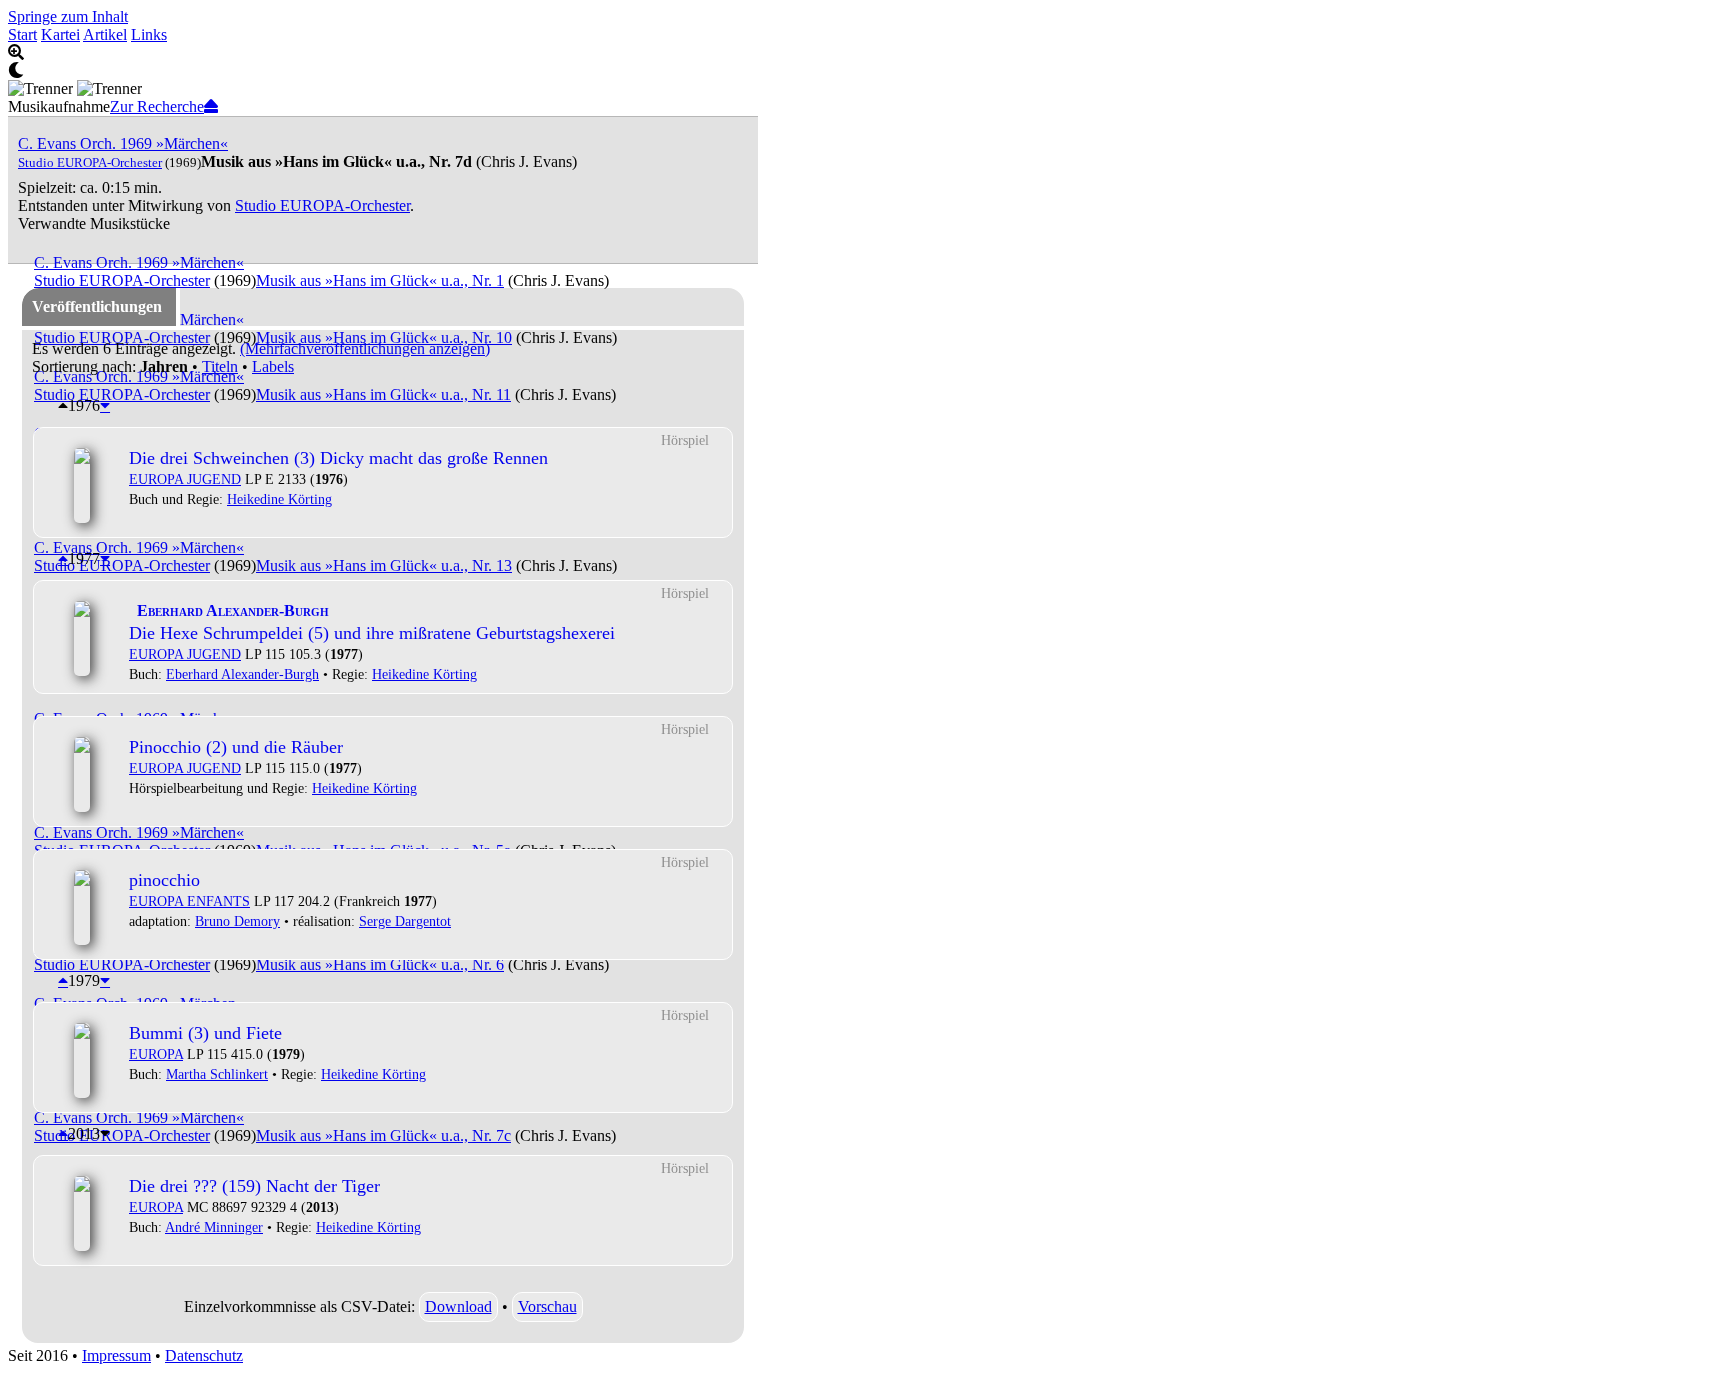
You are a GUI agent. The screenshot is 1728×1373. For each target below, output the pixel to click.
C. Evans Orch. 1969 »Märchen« (123, 143)
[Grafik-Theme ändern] (383, 71)
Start (22, 34)
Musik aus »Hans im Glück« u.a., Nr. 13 (384, 565)
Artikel (105, 34)
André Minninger (214, 1227)
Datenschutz (204, 1355)
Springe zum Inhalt (68, 16)
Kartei (60, 34)
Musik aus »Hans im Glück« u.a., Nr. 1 (380, 280)
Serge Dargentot (405, 921)
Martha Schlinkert (217, 1074)
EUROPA (156, 1054)
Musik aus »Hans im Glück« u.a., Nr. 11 (383, 394)
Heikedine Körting (279, 499)
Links (149, 34)
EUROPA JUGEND (185, 479)
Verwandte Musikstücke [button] (94, 223)
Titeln (220, 366)
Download (458, 1306)
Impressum (116, 1355)
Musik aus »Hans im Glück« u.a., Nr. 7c (383, 1135)
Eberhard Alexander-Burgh (242, 674)
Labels (273, 366)
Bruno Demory (237, 921)
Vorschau (547, 1306)
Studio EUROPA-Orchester (90, 162)
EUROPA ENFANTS (189, 901)
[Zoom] (383, 53)
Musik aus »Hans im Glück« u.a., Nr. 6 (380, 964)
